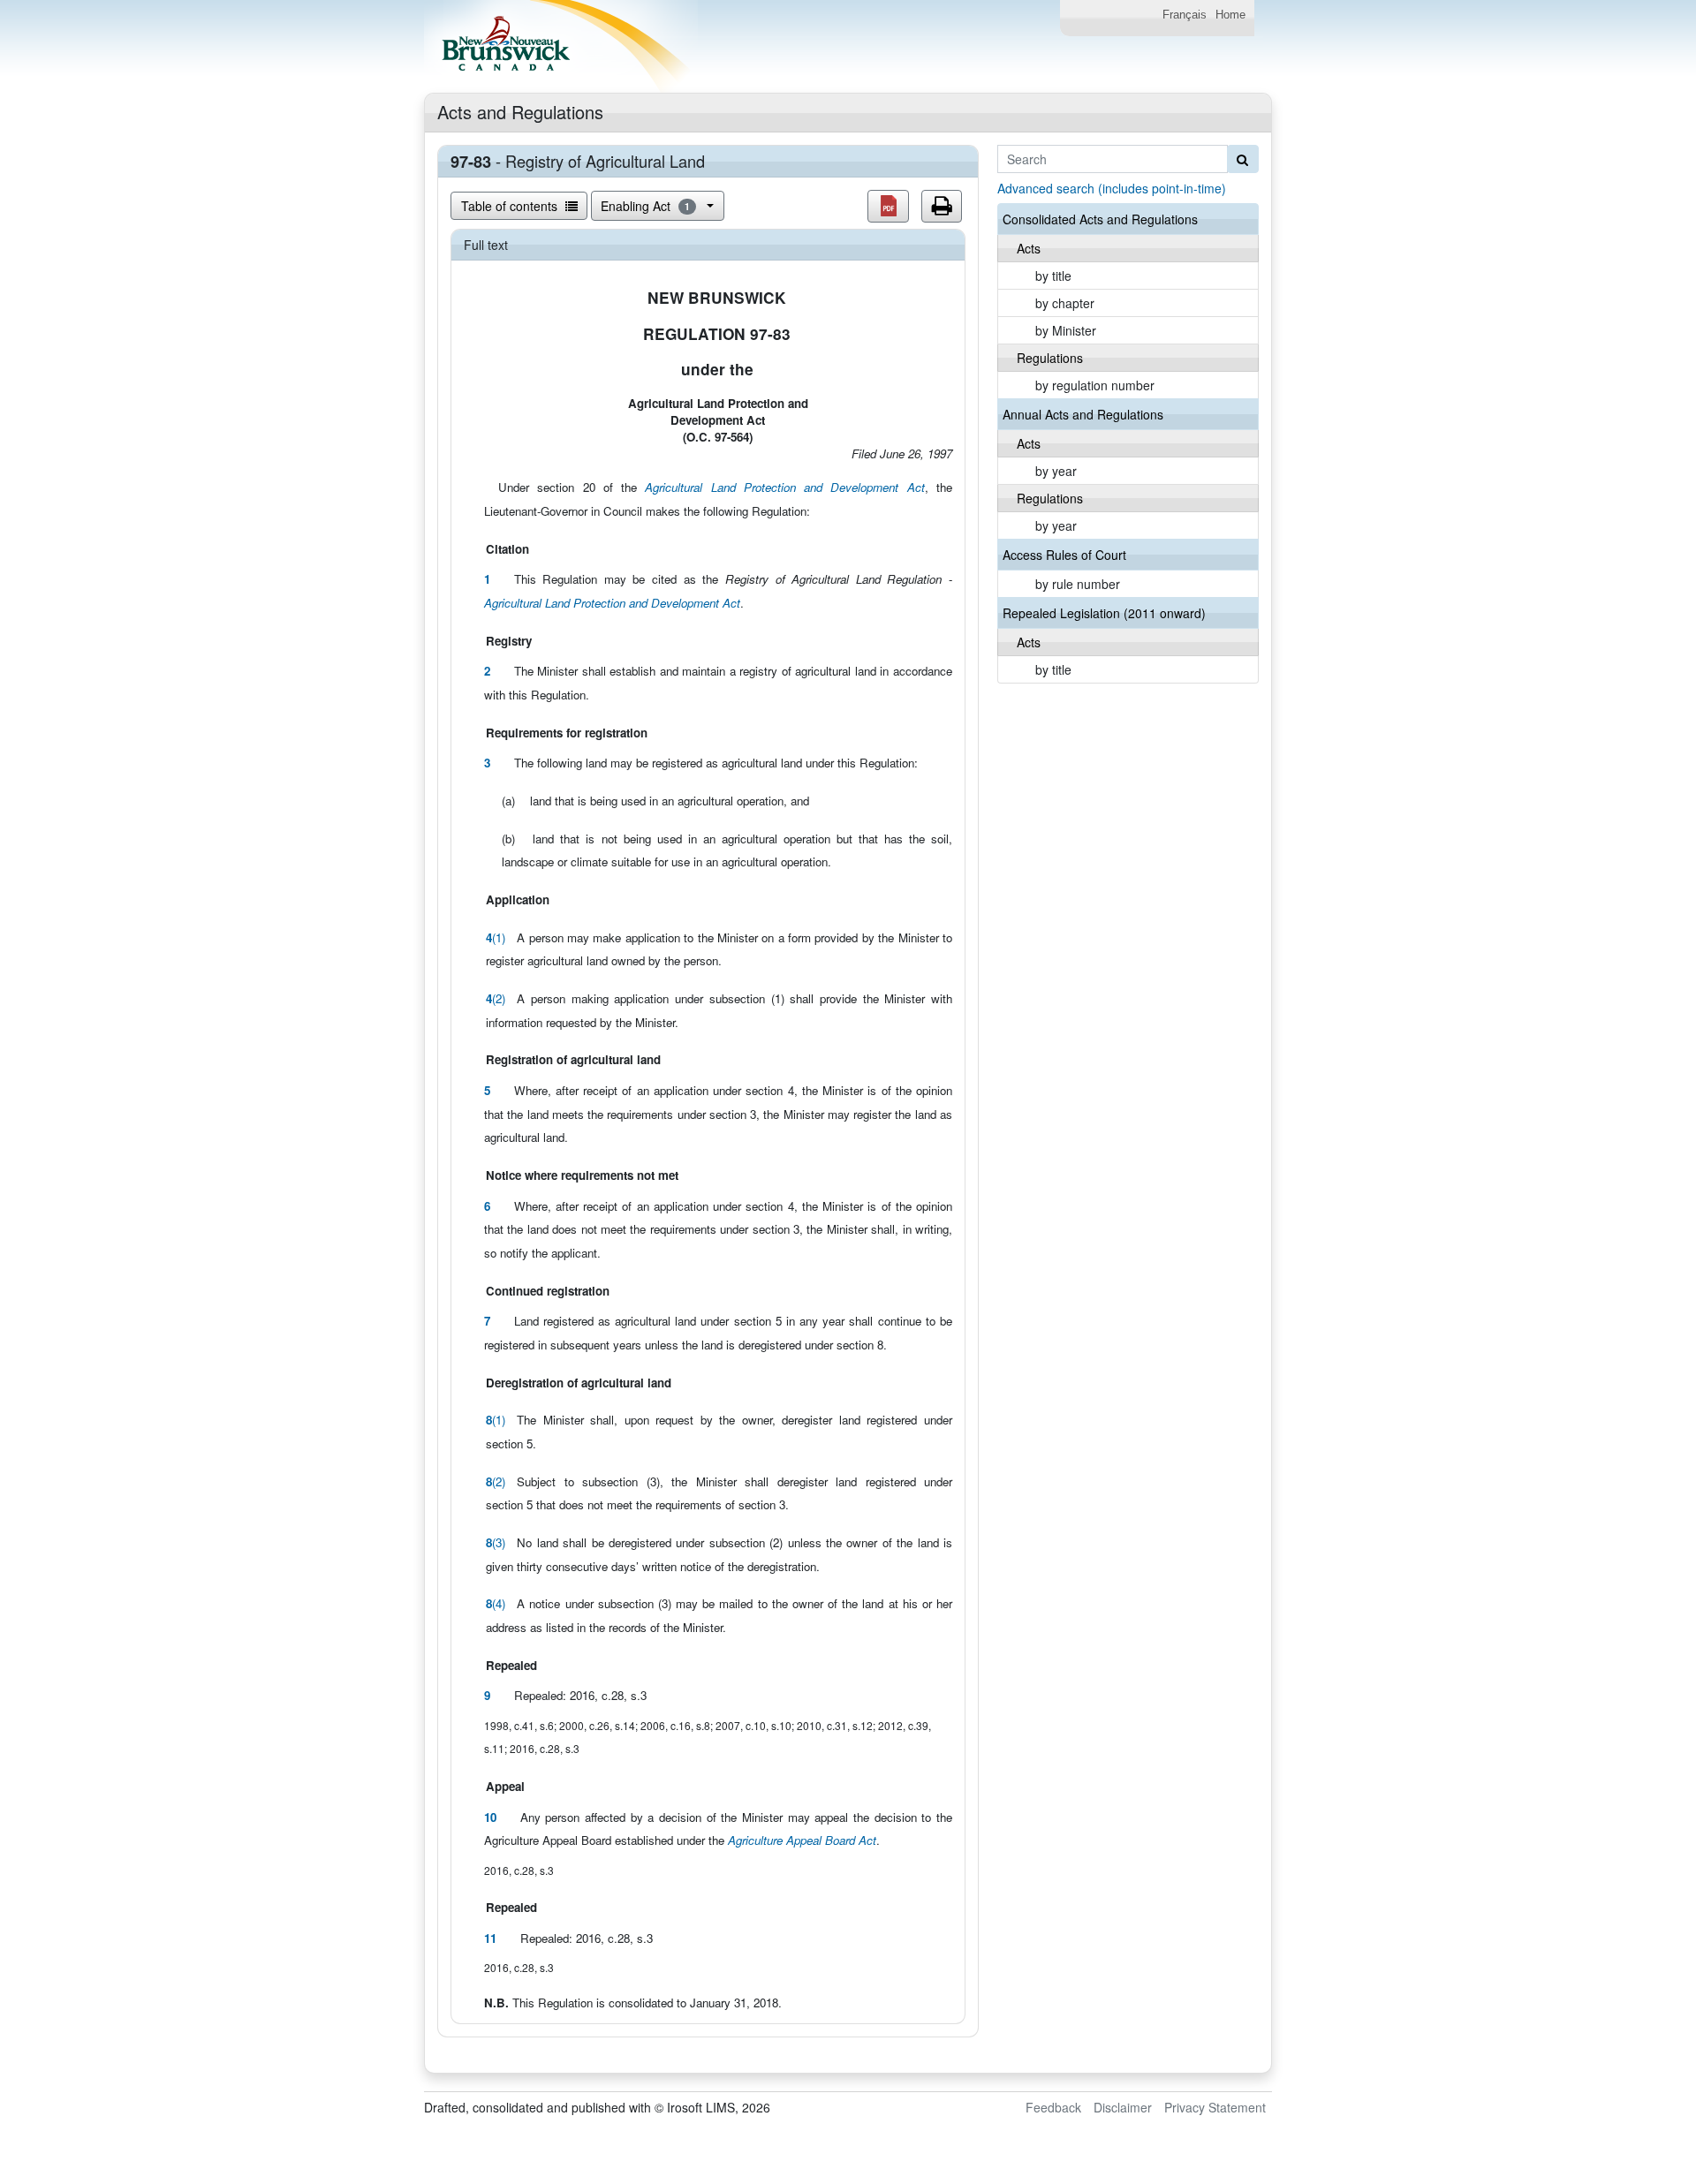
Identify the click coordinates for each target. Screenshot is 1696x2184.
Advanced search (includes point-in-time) (1112, 188)
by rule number (1078, 584)
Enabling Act (645, 206)
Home (1230, 15)
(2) (496, 998)
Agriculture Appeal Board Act (802, 1840)
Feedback (1053, 2107)
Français (1185, 15)
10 (490, 1817)
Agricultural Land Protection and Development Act (784, 487)
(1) (496, 937)
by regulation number (1095, 385)
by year (1056, 471)
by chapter (1065, 303)
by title (1053, 276)
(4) (496, 1603)
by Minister (1066, 330)
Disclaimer (1123, 2107)
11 (490, 1938)
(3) (496, 1542)
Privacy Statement (1215, 2107)
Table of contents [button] (511, 206)
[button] (888, 206)
